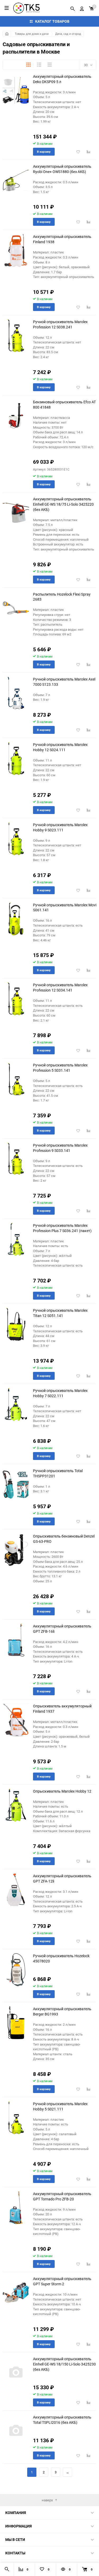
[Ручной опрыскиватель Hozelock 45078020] (16, 1970)
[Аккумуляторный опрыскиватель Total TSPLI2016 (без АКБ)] (16, 2431)
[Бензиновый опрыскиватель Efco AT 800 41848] (16, 416)
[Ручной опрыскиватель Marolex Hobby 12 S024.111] (16, 758)
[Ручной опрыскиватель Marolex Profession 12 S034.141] (16, 999)
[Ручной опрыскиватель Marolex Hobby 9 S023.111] (16, 839)
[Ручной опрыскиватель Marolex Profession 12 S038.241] (16, 336)
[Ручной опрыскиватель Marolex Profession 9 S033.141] (16, 1159)
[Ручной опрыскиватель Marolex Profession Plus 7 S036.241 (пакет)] (16, 1239)
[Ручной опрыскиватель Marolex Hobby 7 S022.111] (16, 1404)
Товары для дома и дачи (32, 34)
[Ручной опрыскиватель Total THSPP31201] (16, 1485)
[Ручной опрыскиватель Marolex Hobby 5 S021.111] (16, 2118)
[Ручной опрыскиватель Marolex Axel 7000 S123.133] (16, 693)
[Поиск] (73, 8)
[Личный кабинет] (82, 8)
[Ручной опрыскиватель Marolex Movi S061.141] (16, 919)
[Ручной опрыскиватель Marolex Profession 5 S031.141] (16, 1079)
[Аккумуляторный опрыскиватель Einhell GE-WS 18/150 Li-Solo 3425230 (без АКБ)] (16, 2373)
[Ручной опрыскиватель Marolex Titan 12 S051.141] (16, 1324)
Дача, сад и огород (68, 34)
